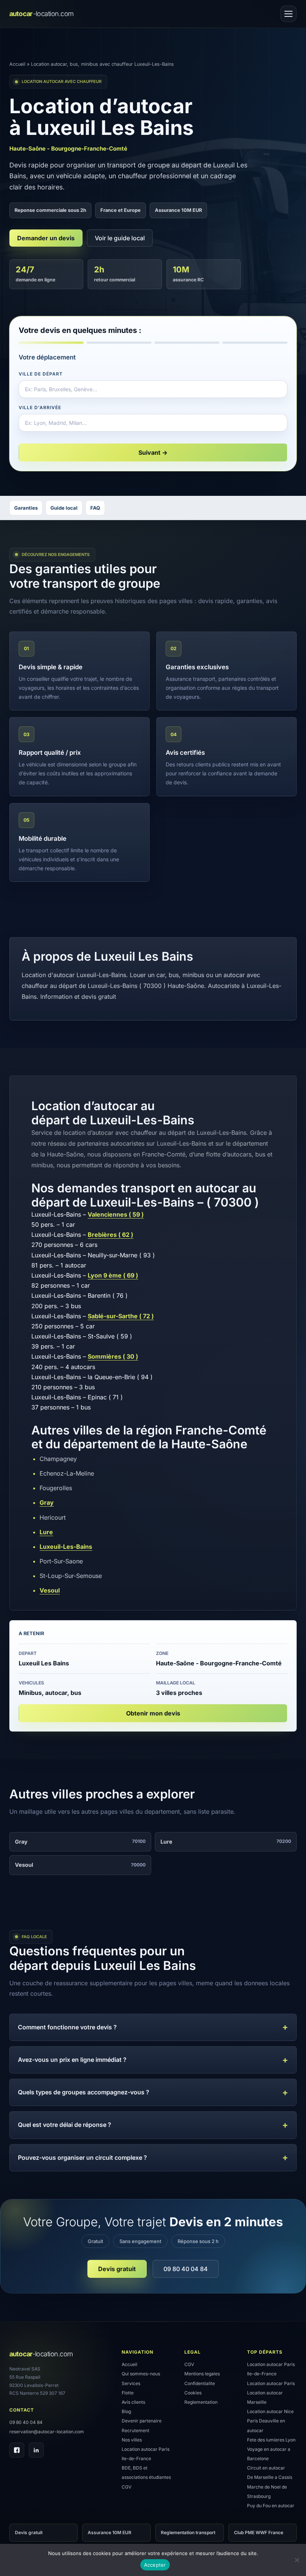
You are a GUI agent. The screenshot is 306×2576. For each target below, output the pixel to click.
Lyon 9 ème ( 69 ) (113, 1275)
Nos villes (132, 2440)
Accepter (155, 2565)
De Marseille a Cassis (270, 2477)
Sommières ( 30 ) (113, 1356)
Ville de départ (40, 374)
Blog (126, 2411)
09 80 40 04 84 (186, 2269)
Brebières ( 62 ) (110, 1235)
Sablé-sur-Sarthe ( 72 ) (121, 1316)
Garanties (26, 508)
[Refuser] (297, 2560)
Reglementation (201, 2402)
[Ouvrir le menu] (288, 14)
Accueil (17, 64)
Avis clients (133, 2402)
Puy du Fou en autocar (271, 2506)
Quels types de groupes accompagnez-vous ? (84, 2092)
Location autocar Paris (271, 2383)
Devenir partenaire (142, 2421)
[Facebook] (17, 2450)
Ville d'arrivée (40, 407)
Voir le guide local (120, 238)
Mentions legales (202, 2374)
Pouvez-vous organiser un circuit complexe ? (82, 2158)
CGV (127, 2487)
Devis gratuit (117, 2269)
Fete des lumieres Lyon (271, 2440)
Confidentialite (200, 2383)
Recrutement (135, 2430)
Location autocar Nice (270, 2411)
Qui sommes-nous (141, 2374)
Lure (46, 1532)
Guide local (64, 508)
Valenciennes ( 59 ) (116, 1214)
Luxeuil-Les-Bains (66, 1547)
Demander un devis (46, 238)
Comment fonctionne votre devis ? (67, 2027)
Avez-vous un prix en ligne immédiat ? (72, 2060)
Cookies (193, 2393)
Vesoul (50, 1590)
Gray (47, 1502)
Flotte (128, 2393)
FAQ (95, 508)
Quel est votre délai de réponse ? (65, 2125)
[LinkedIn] (36, 2450)
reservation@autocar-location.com (47, 2432)
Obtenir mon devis (153, 1713)
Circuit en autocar (266, 2468)
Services (131, 2383)
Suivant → (153, 453)
